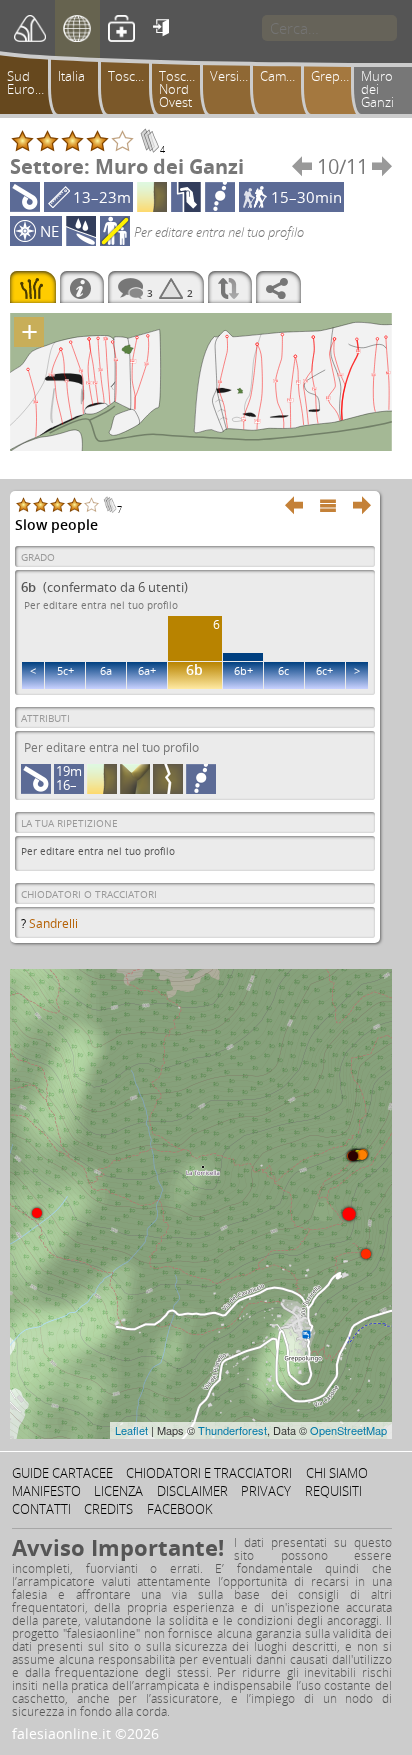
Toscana (132, 76)
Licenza (118, 1491)
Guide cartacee (62, 1473)
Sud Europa (28, 82)
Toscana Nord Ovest (183, 89)
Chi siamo (337, 1473)
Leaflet (131, 1430)
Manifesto (46, 1491)
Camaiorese (284, 76)
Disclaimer (192, 1491)
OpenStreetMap (348, 1430)
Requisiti (333, 1491)
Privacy (266, 1491)
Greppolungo (335, 76)
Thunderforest (232, 1430)
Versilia (231, 76)
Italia (71, 76)
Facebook (180, 1509)
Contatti (41, 1509)
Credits (108, 1509)
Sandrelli (53, 923)
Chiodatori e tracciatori (209, 1473)
